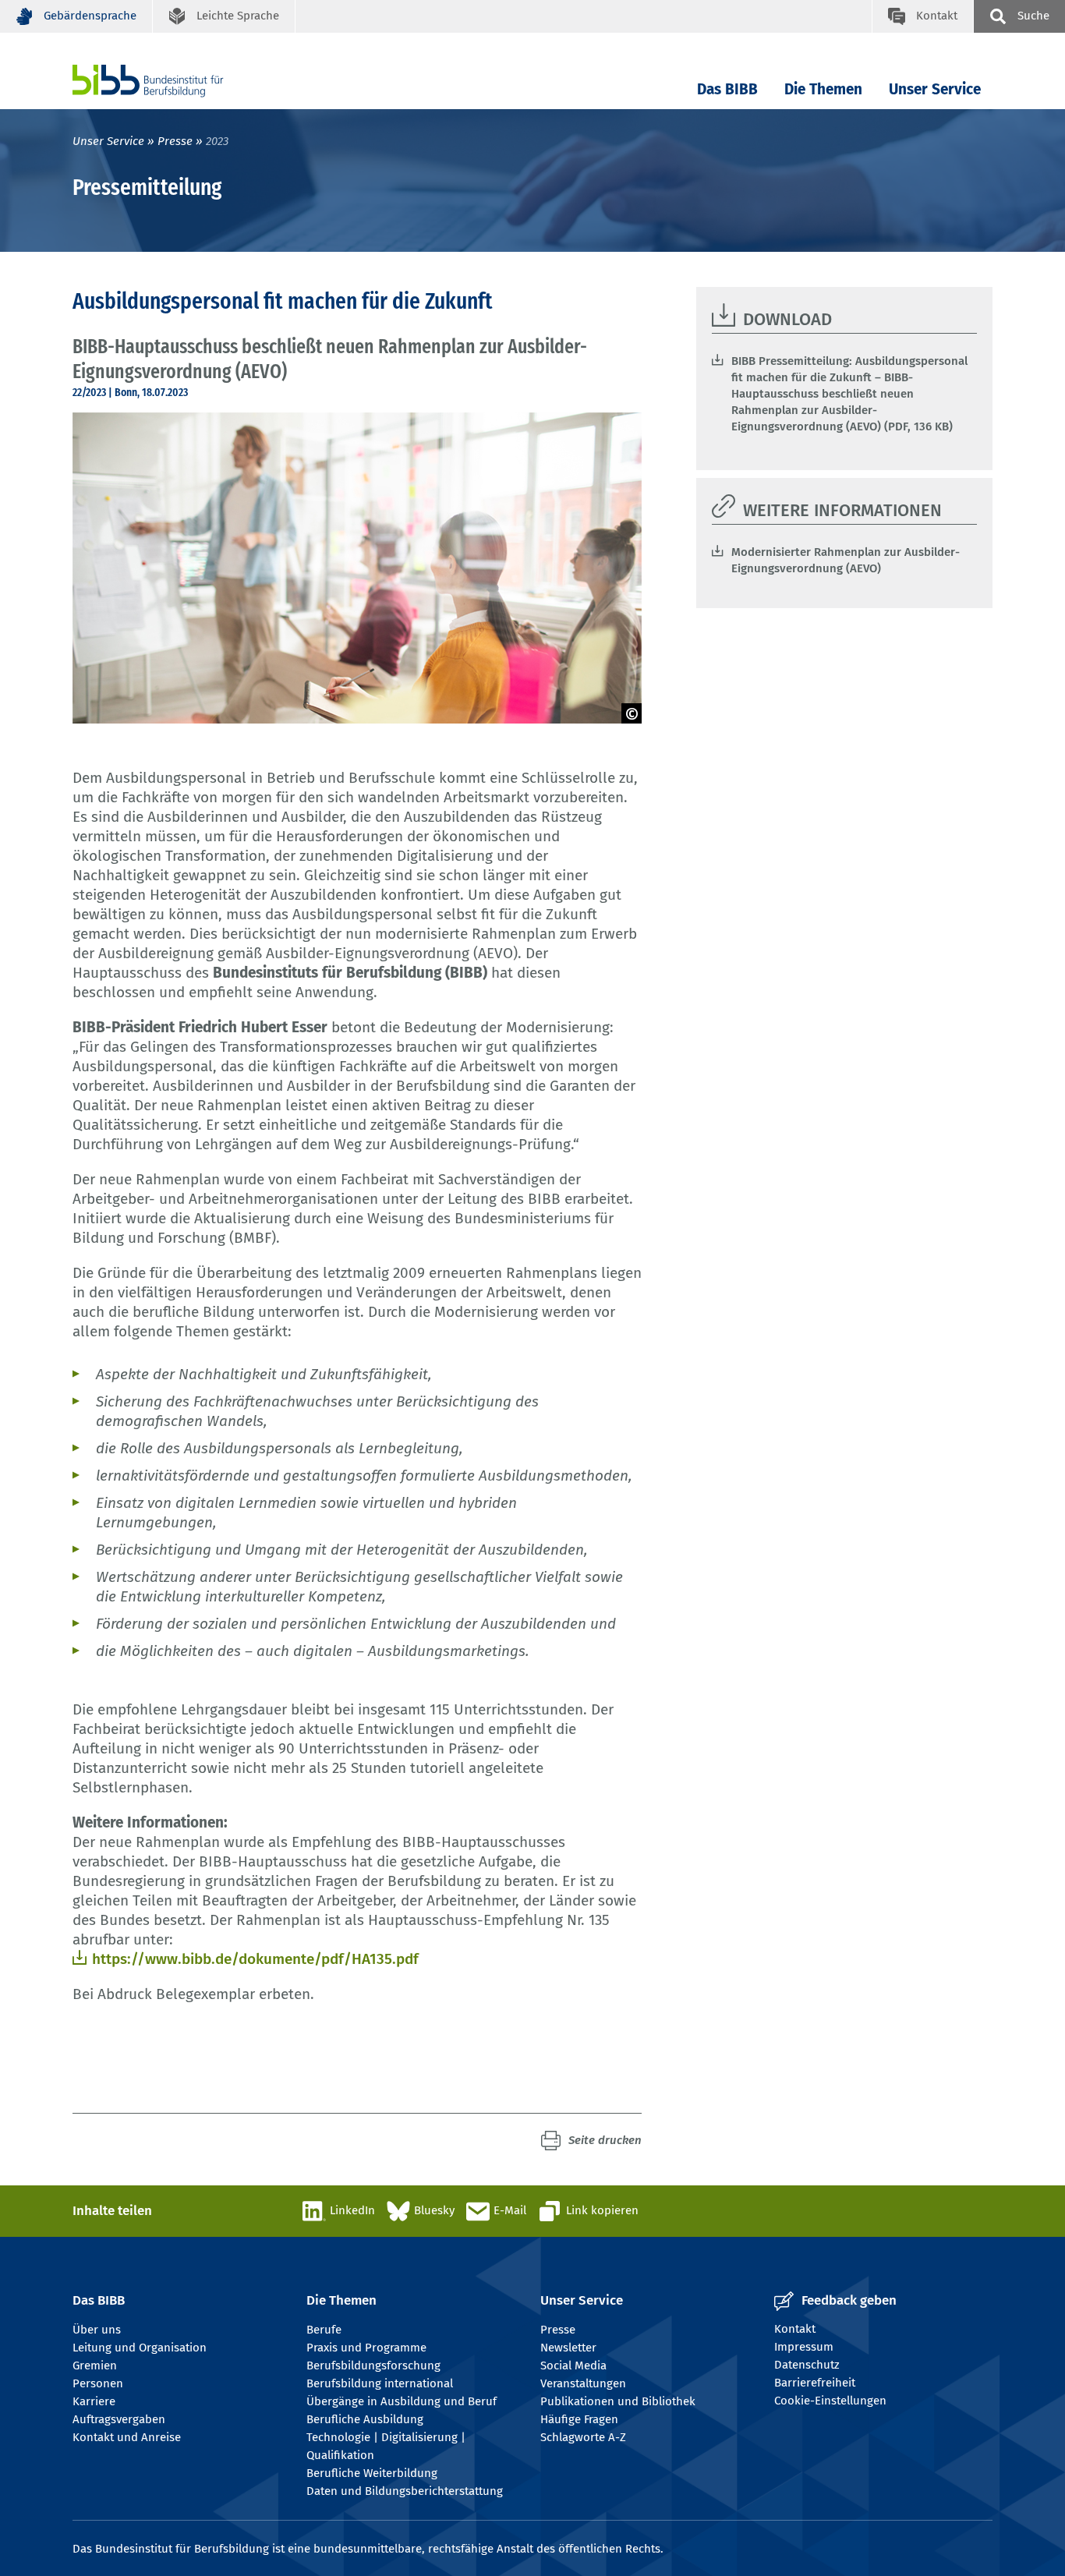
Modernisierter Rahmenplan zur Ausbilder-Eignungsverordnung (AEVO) (846, 560)
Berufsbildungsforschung (373, 2365)
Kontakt (795, 2329)
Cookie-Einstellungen (830, 2401)
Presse (175, 141)
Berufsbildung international (380, 2383)
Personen (98, 2383)
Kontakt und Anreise (127, 2437)
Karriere (94, 2401)
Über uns (97, 2330)
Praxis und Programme (366, 2348)
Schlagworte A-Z (583, 2437)
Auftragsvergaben (119, 2419)
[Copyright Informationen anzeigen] (632, 713)
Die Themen (823, 89)
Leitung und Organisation (140, 2348)
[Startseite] (172, 81)
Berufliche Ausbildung (365, 2419)
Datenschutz (807, 2365)
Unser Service (935, 89)
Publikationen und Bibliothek (618, 2401)
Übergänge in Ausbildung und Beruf (402, 2401)
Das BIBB (727, 89)
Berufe (324, 2330)
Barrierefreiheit (815, 2383)
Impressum (804, 2347)
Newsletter (568, 2348)
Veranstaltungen (583, 2383)
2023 (217, 141)
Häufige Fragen (579, 2419)
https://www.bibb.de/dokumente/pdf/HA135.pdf (255, 1959)
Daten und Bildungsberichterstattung (405, 2491)
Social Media (573, 2365)
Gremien (95, 2365)
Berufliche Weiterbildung (372, 2473)
